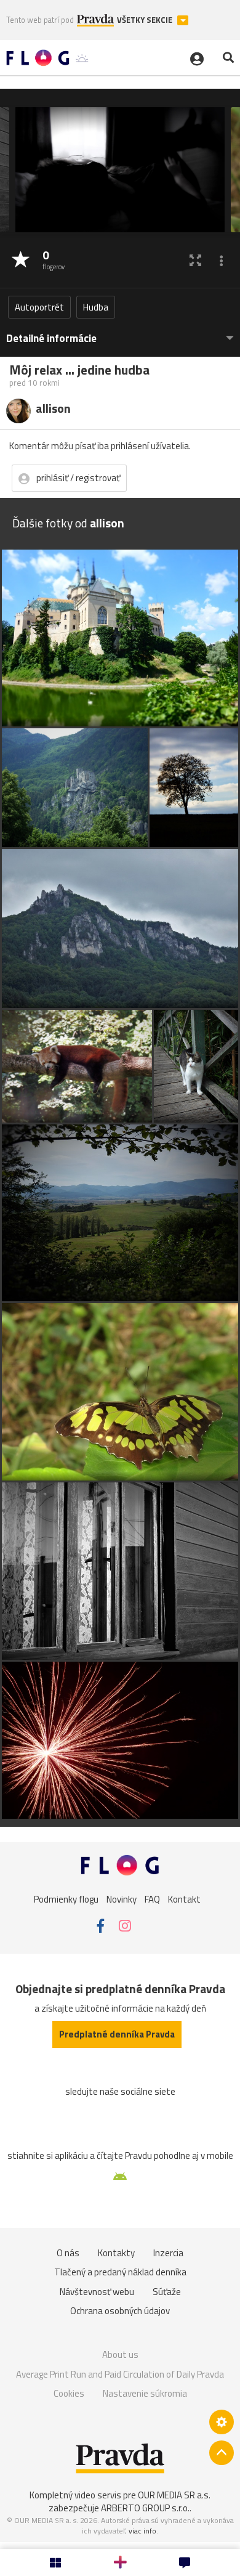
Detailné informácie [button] (51, 339)
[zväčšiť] (195, 260)
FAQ (152, 1899)
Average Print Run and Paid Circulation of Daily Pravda (120, 2374)
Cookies (69, 2393)
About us (120, 2355)
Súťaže (167, 2292)
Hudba (96, 307)
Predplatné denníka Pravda (117, 2034)
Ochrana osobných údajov (120, 2311)
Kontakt (184, 1899)
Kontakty (116, 2253)
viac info (142, 2531)
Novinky (122, 1899)
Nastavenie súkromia (145, 2393)
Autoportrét (39, 307)
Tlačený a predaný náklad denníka (120, 2272)
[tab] (120, 332)
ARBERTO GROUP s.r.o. (145, 2508)
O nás (68, 2253)
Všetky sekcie (146, 20)
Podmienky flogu (66, 1899)
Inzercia (168, 2253)
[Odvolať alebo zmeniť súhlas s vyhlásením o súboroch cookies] (222, 2422)
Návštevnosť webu (97, 2292)
